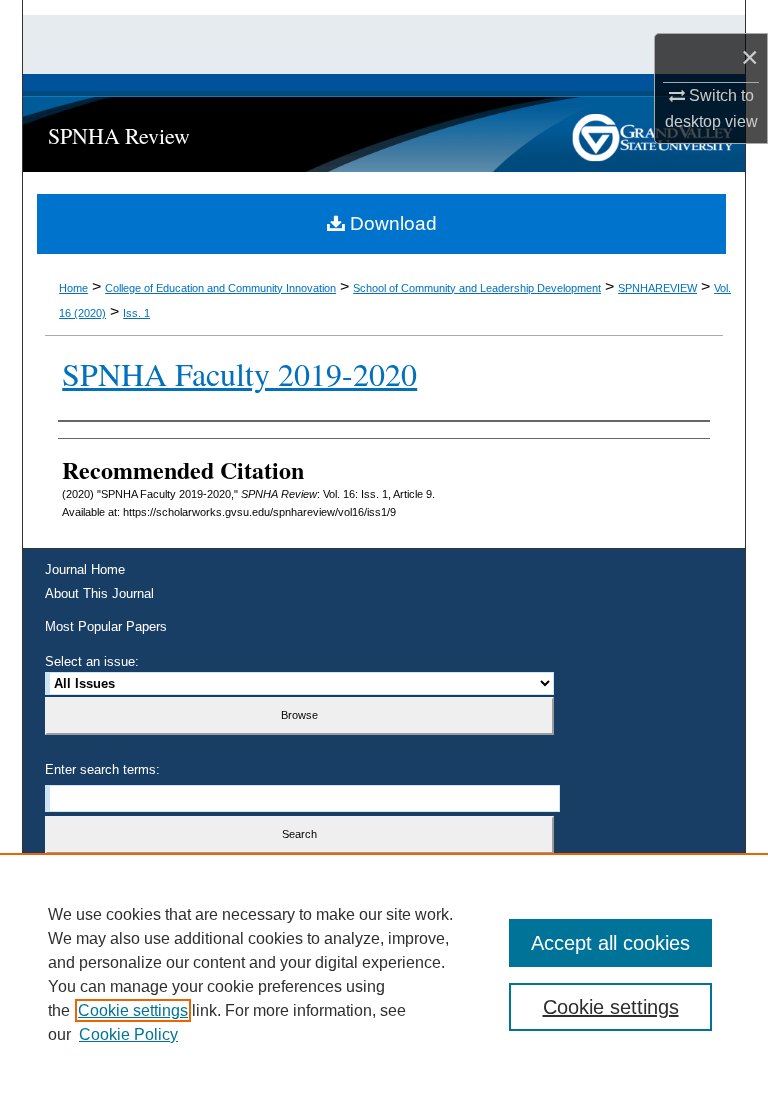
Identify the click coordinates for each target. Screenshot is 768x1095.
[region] (384, 974)
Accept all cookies (610, 943)
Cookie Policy (128, 1034)
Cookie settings (133, 1010)
